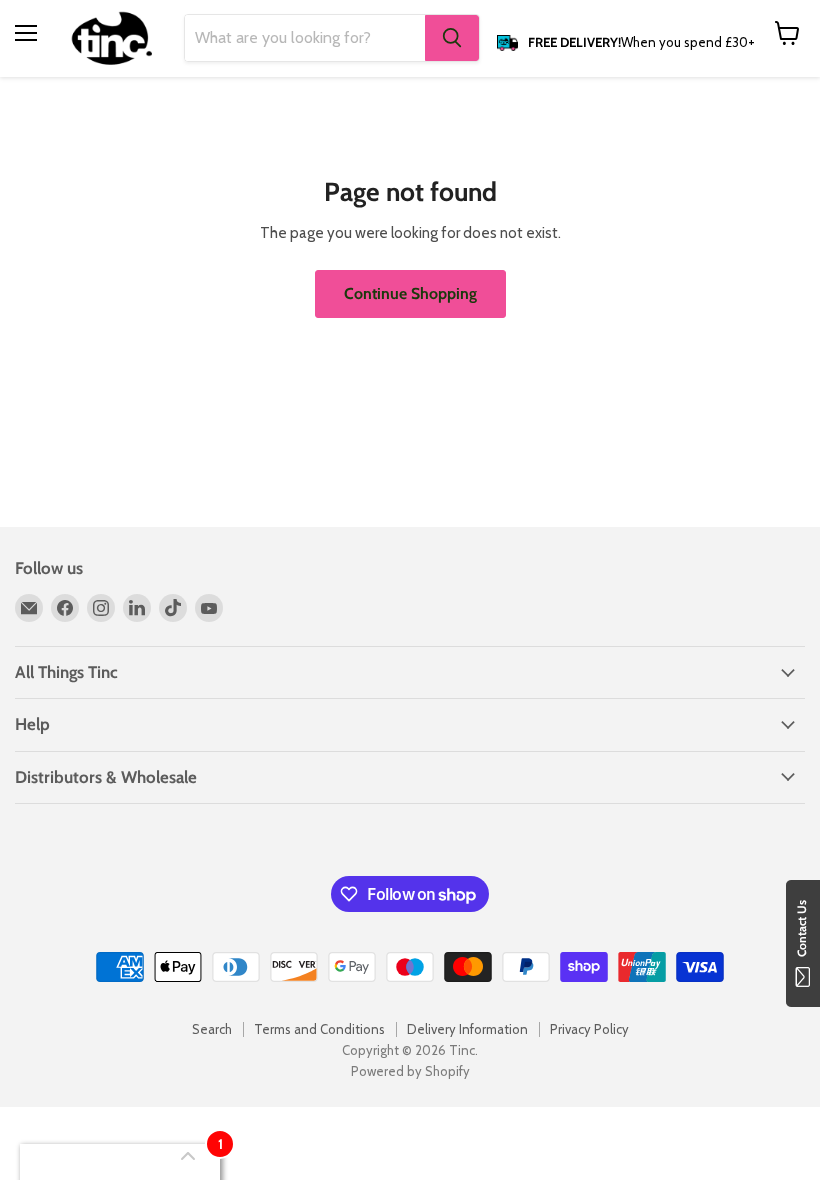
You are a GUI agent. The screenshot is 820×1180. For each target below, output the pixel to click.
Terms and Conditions (319, 1029)
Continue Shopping (410, 293)
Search (212, 1029)
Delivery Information (467, 1029)
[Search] (452, 38)
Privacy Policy (589, 1029)
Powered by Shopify (410, 1071)
